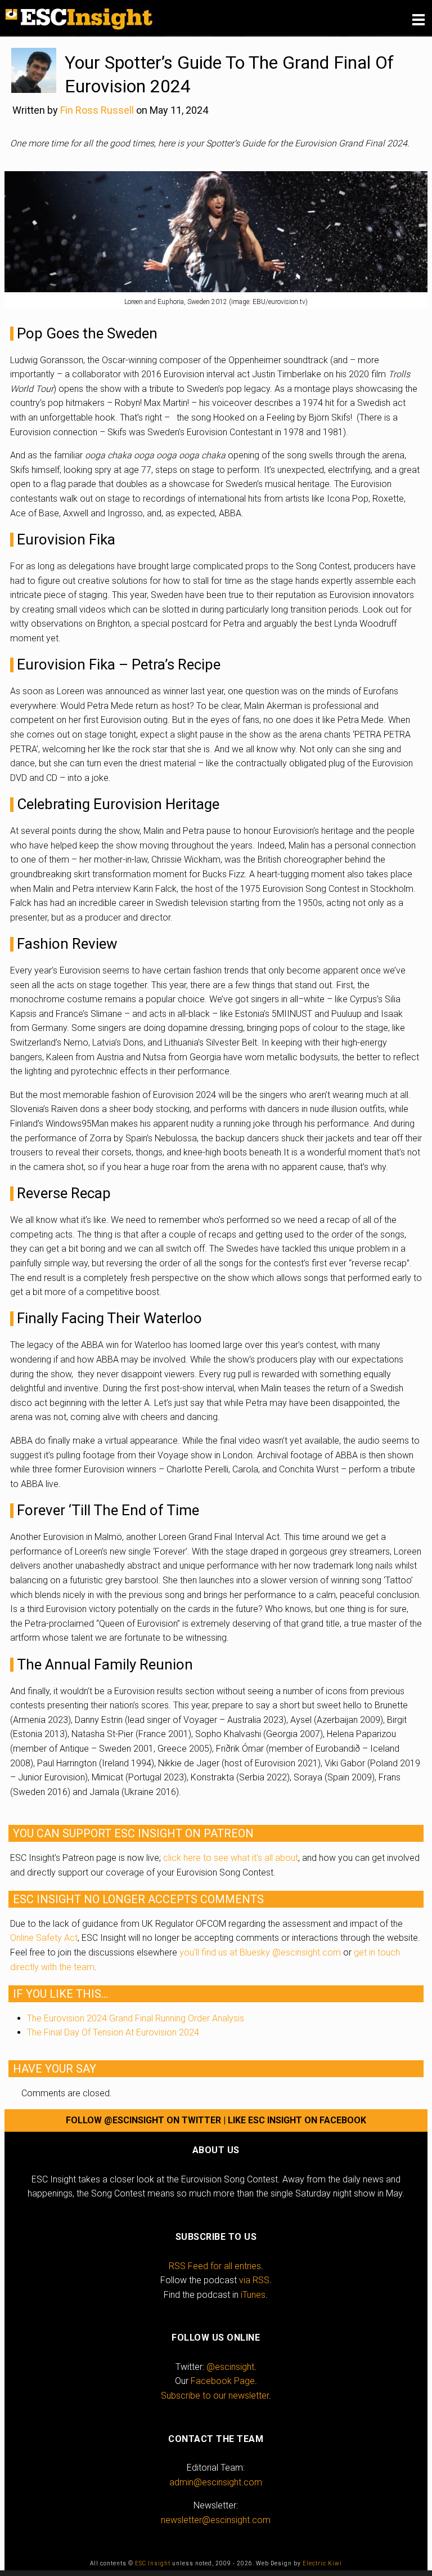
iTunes (253, 2295)
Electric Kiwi (322, 2563)
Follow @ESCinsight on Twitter (143, 2120)
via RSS (254, 2280)
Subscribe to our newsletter (215, 2396)
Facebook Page (223, 2381)
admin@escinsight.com (216, 2482)
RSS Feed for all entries (215, 2266)
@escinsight (230, 2367)
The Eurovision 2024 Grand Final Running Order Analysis (136, 2018)
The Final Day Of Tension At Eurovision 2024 (113, 2032)
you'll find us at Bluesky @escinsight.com (260, 1952)
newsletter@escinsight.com (216, 2520)
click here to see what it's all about (231, 1858)
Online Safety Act (44, 1938)
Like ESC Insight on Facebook (297, 2120)
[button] (418, 20)
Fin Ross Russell (97, 110)
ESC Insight (153, 2563)
